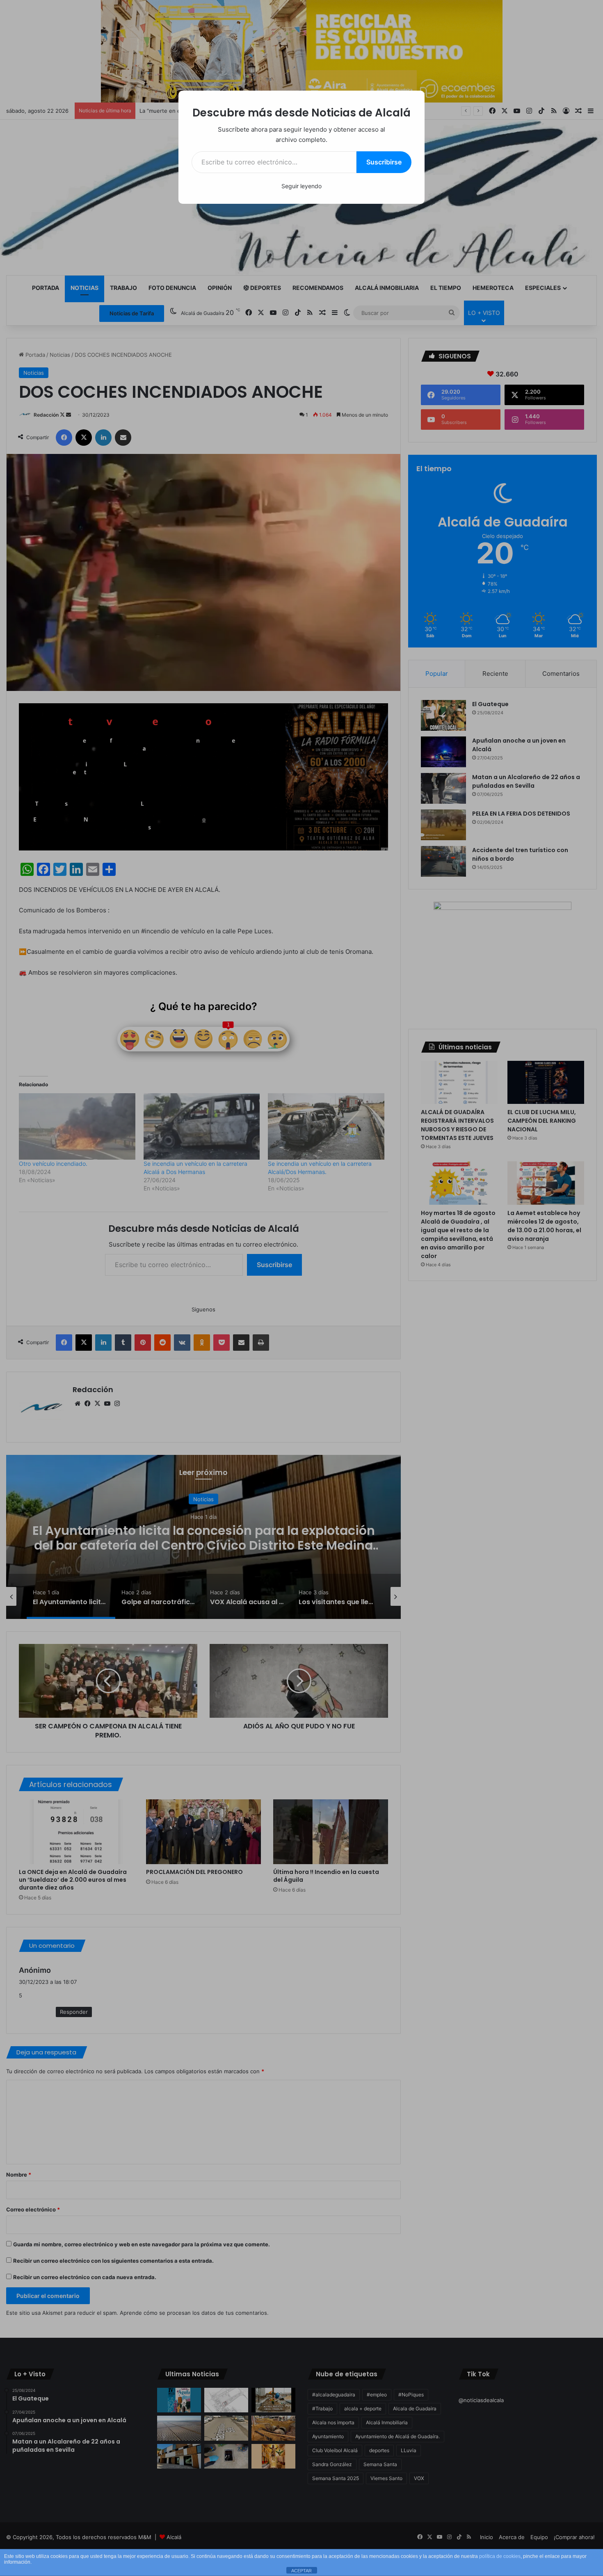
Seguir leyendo (301, 186)
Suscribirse (384, 162)
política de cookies (500, 2556)
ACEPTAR (301, 2571)
